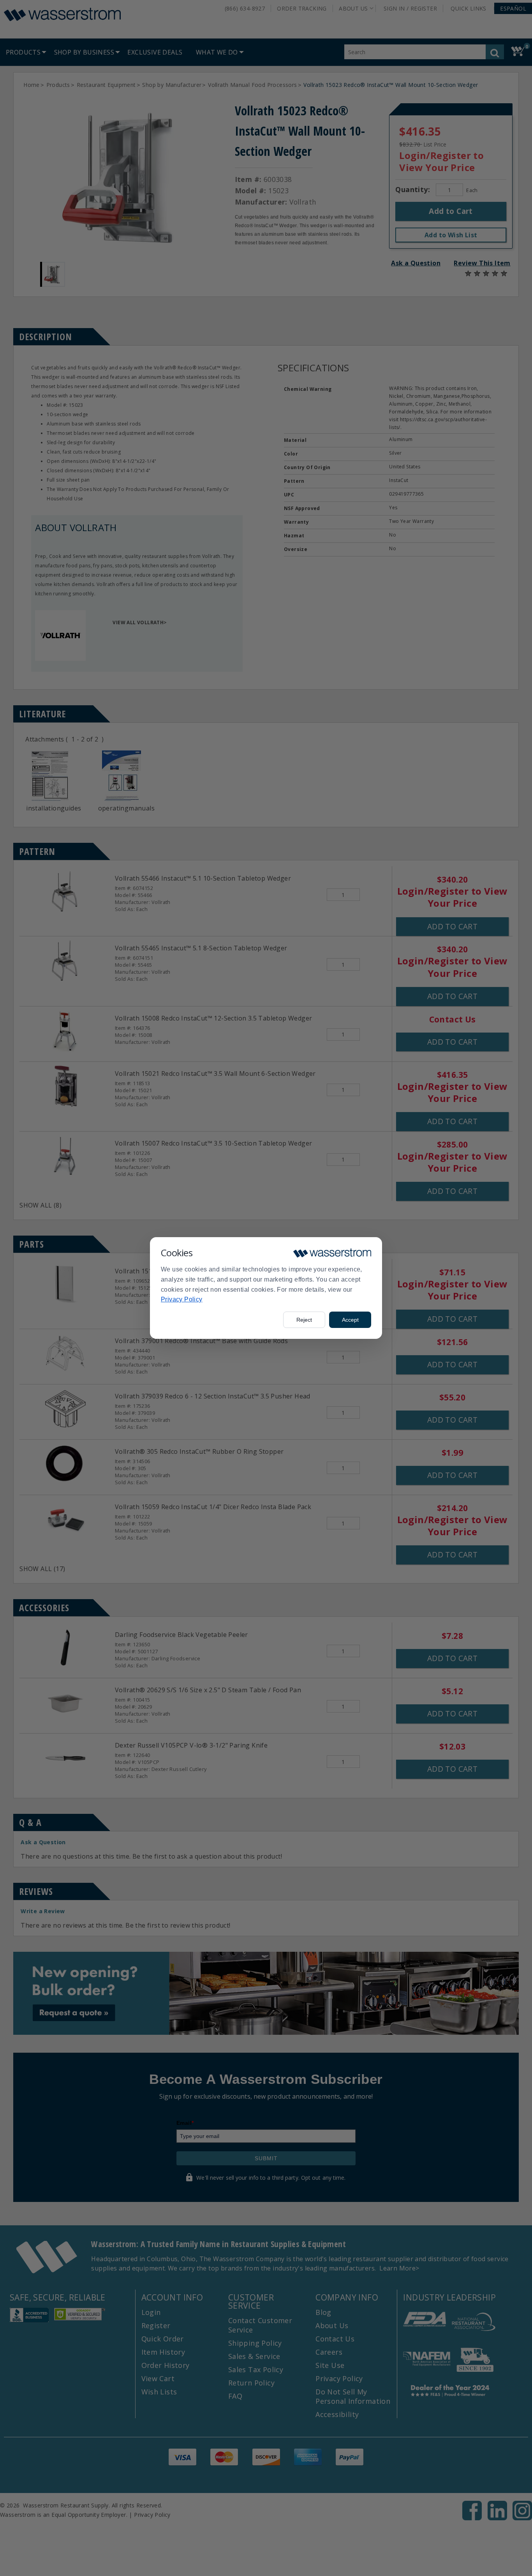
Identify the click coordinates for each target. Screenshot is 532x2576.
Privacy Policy (182, 1299)
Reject (304, 1320)
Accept (350, 1320)
